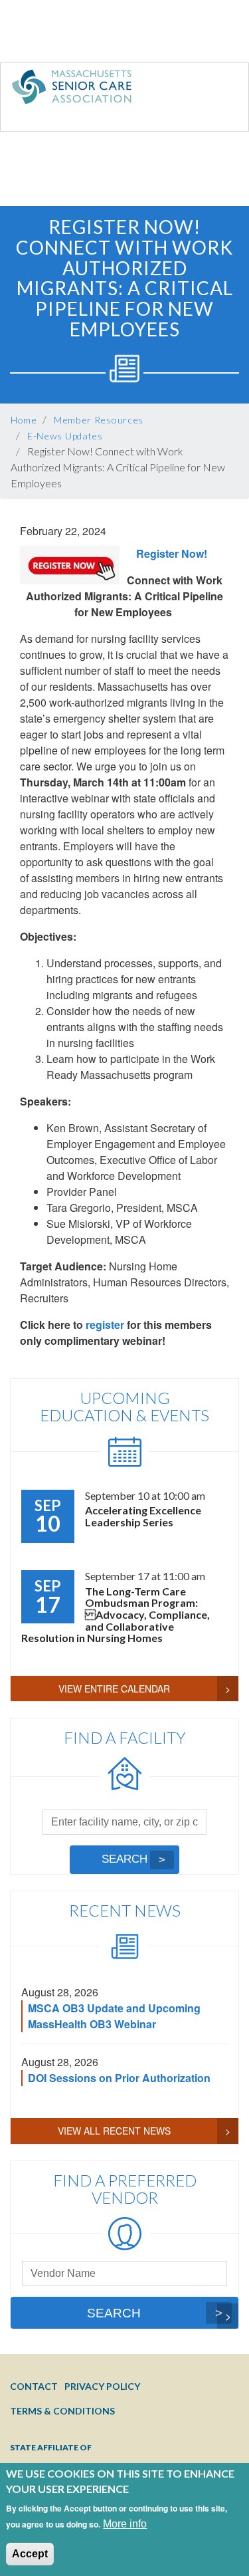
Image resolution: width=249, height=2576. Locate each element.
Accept (30, 2554)
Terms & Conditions (62, 2411)
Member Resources (99, 420)
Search (124, 1859)
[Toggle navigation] (211, 90)
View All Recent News (114, 2131)
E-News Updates (65, 436)
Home (24, 420)
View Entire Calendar (114, 1689)
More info (125, 2524)
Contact (34, 2386)
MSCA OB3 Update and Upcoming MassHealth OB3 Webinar (114, 2016)
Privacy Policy (102, 2386)
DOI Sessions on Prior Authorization (119, 2078)
